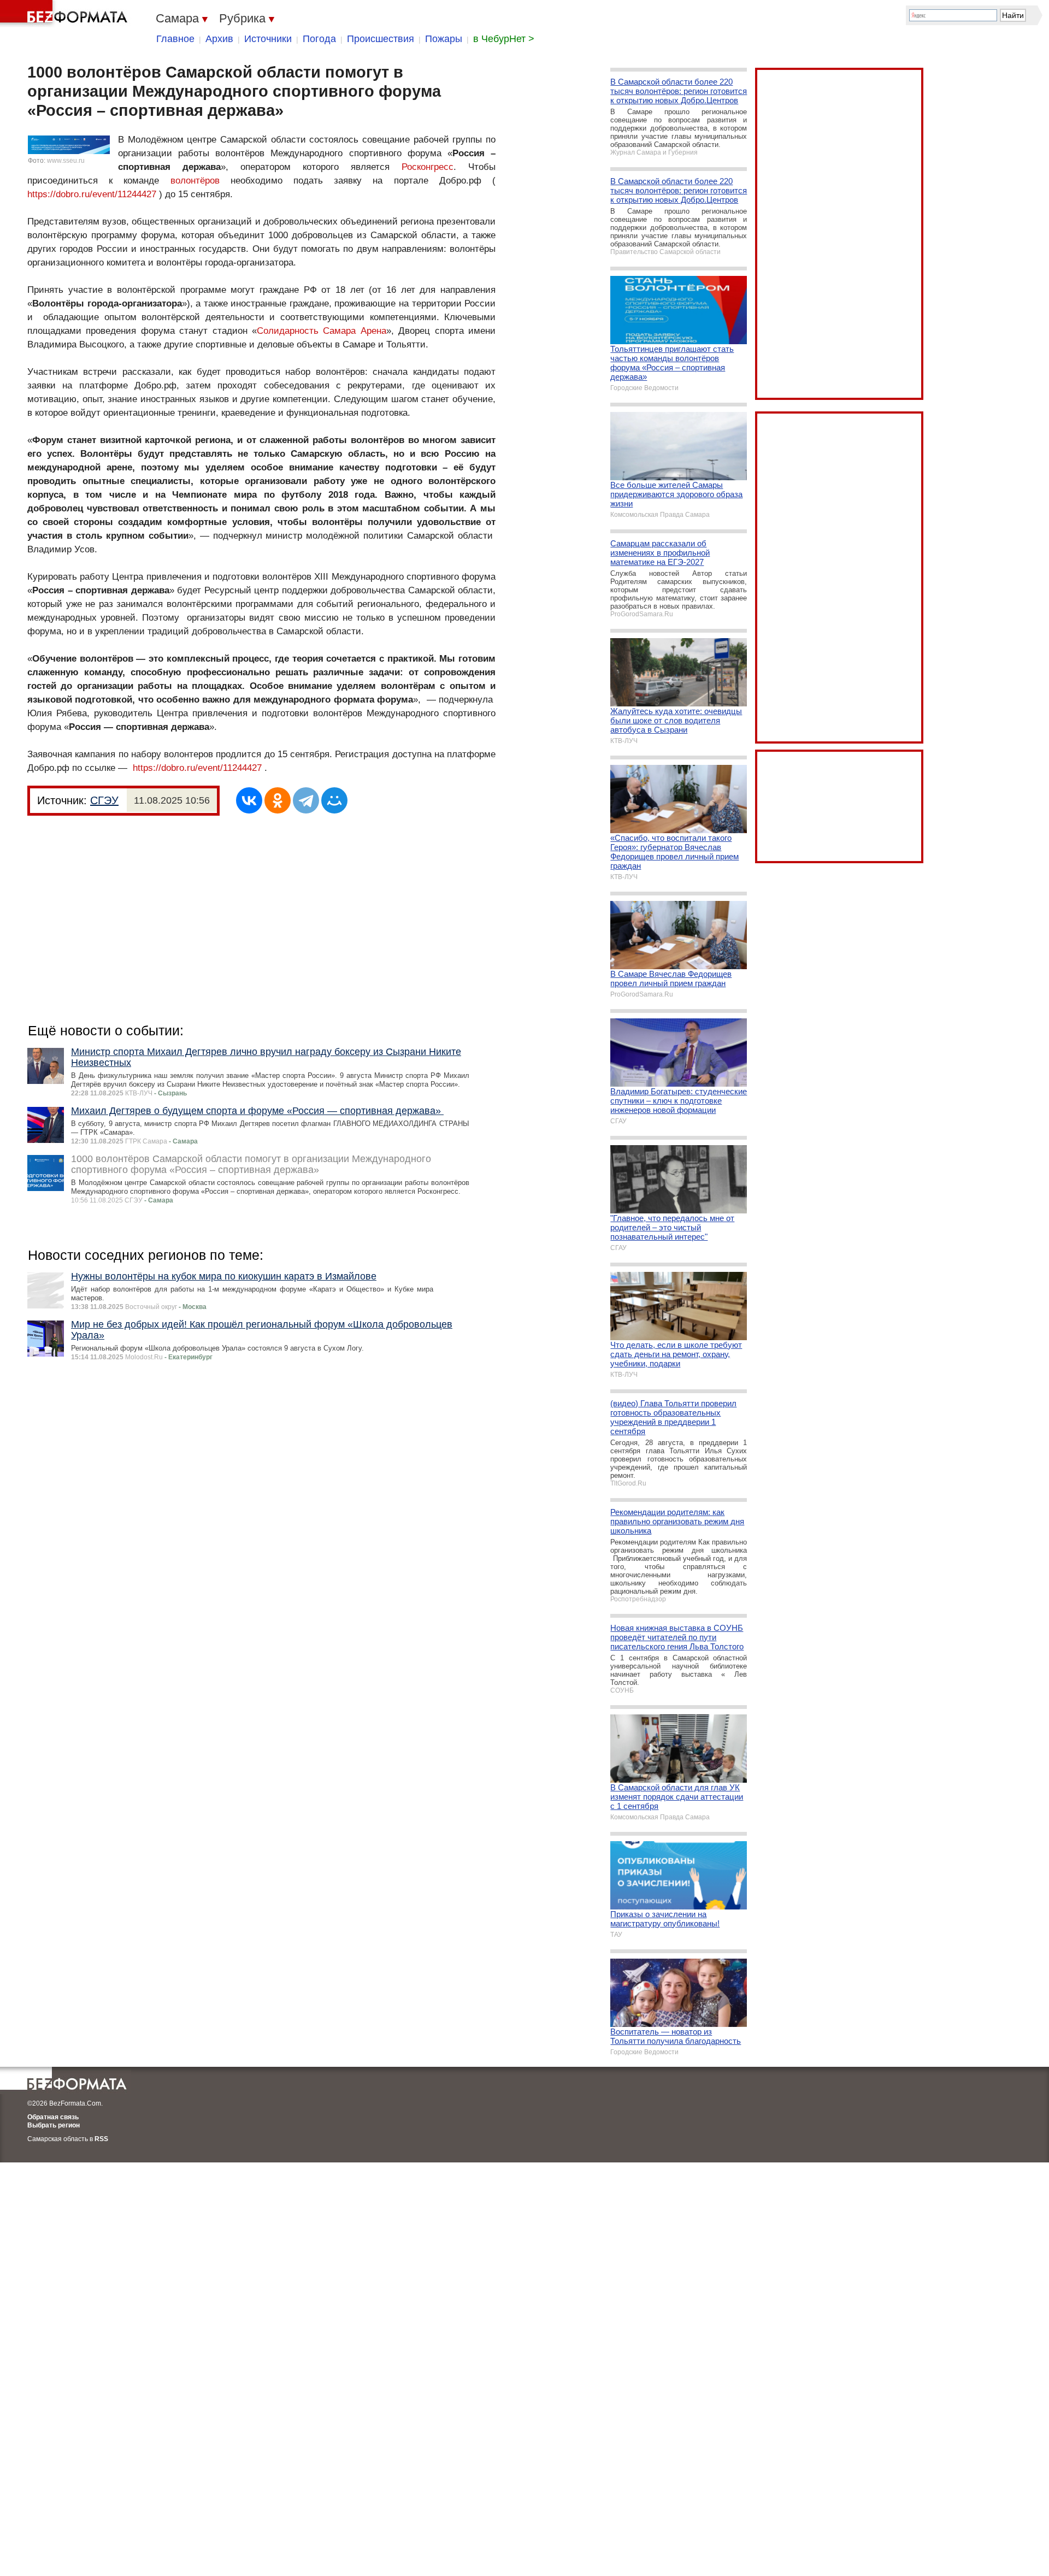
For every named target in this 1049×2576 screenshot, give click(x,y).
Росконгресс (428, 167)
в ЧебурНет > (504, 39)
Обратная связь (53, 2117)
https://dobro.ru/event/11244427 (92, 194)
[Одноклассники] (278, 800)
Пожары (444, 39)
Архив (219, 39)
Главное (175, 39)
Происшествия (381, 39)
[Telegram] (306, 800)
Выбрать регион (54, 2125)
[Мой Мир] (334, 800)
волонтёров (195, 181)
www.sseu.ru (66, 161)
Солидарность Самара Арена (322, 331)
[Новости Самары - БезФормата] (66, 14)
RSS (101, 2139)
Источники (268, 39)
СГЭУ (104, 800)
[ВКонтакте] (249, 800)
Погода (319, 39)
